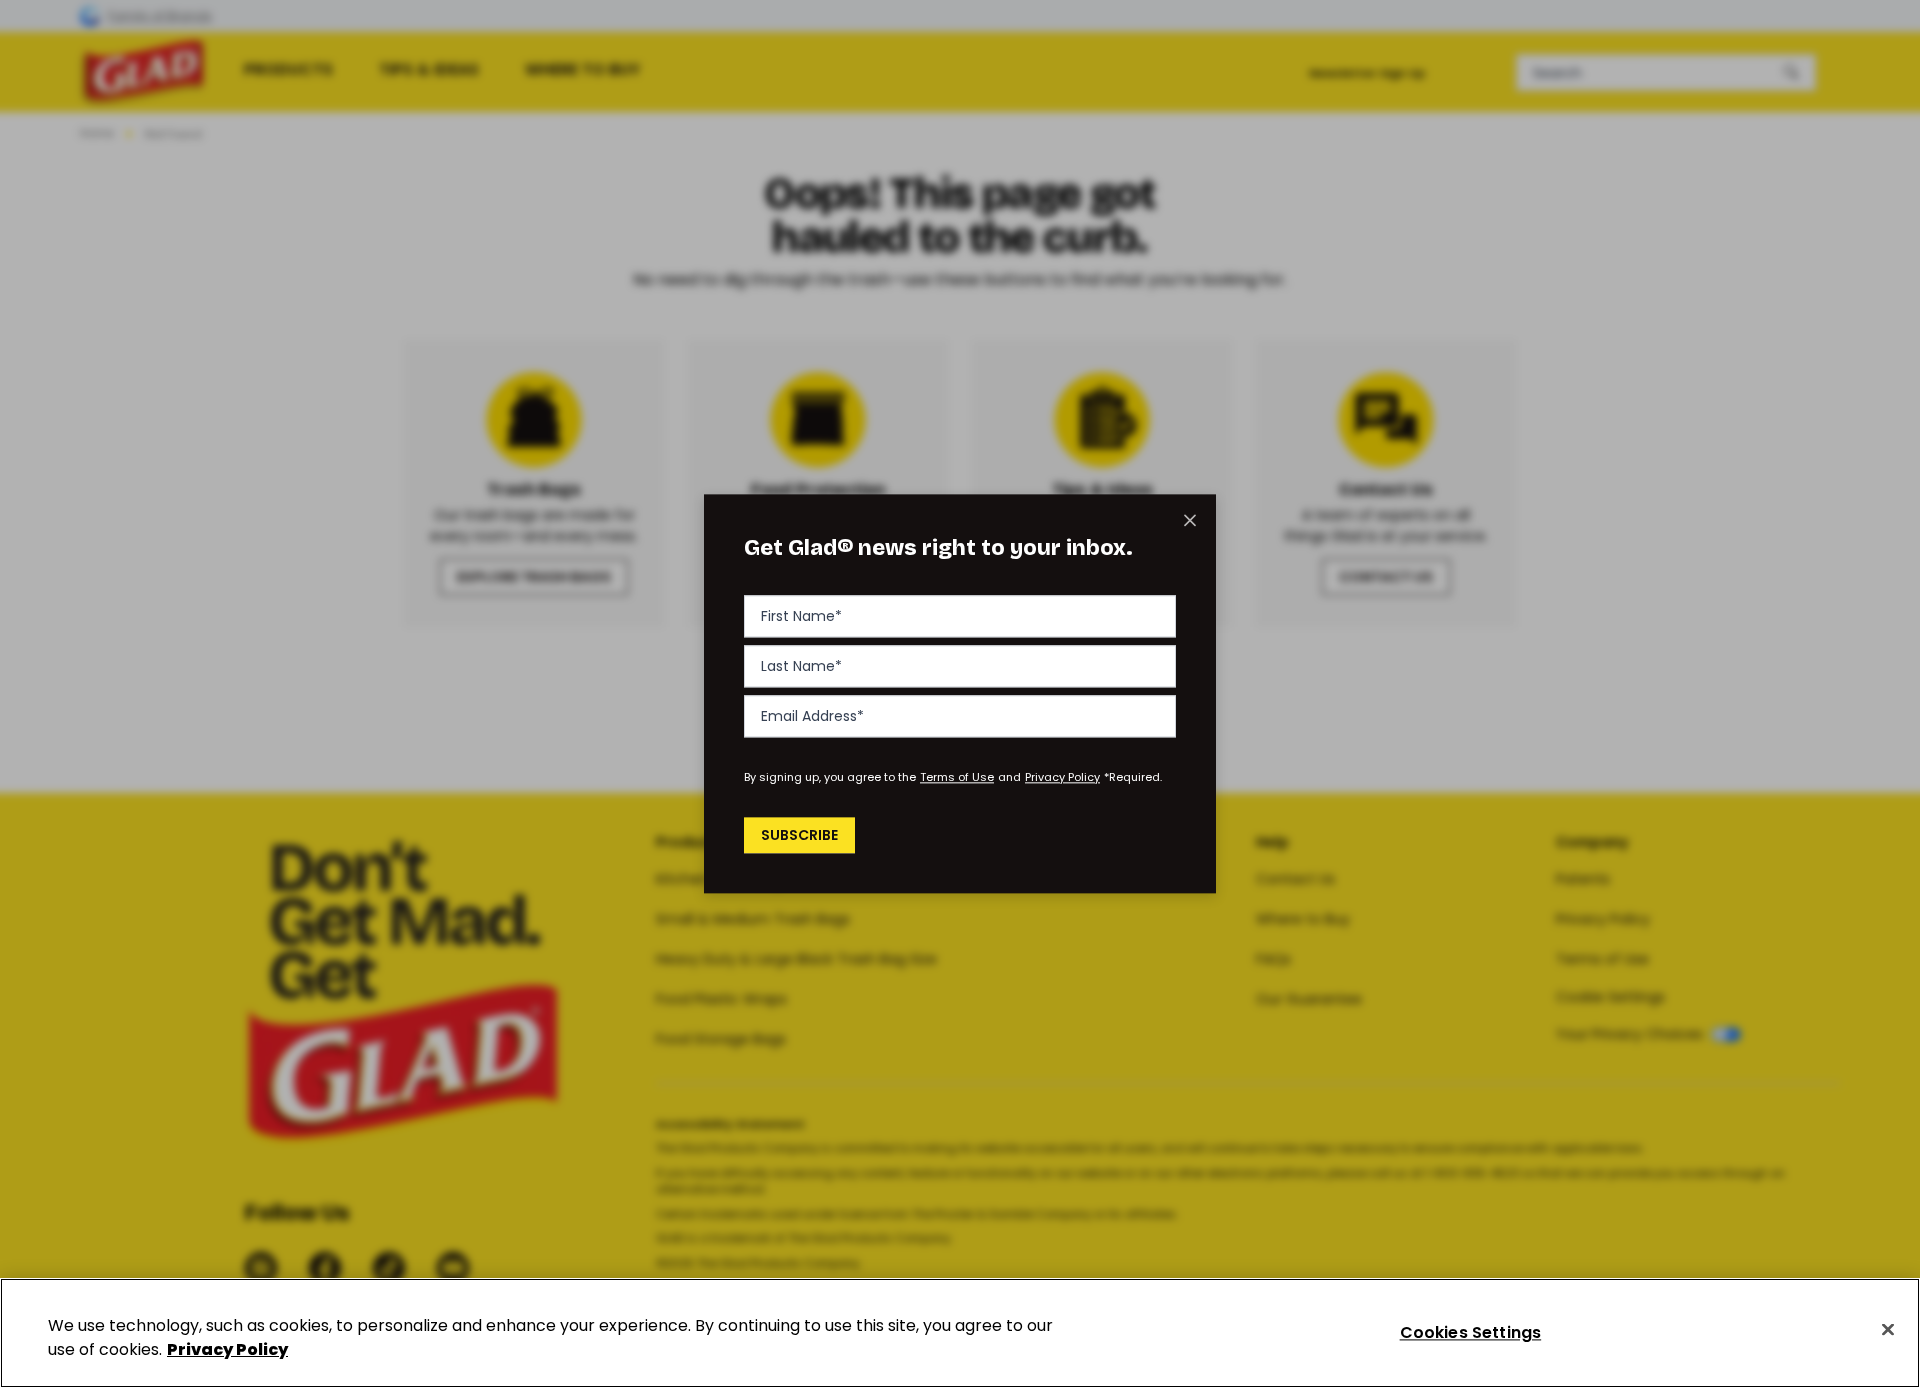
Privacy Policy (1062, 777)
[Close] (1888, 1330)
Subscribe (799, 835)
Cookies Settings (1471, 1332)
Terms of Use (957, 777)
